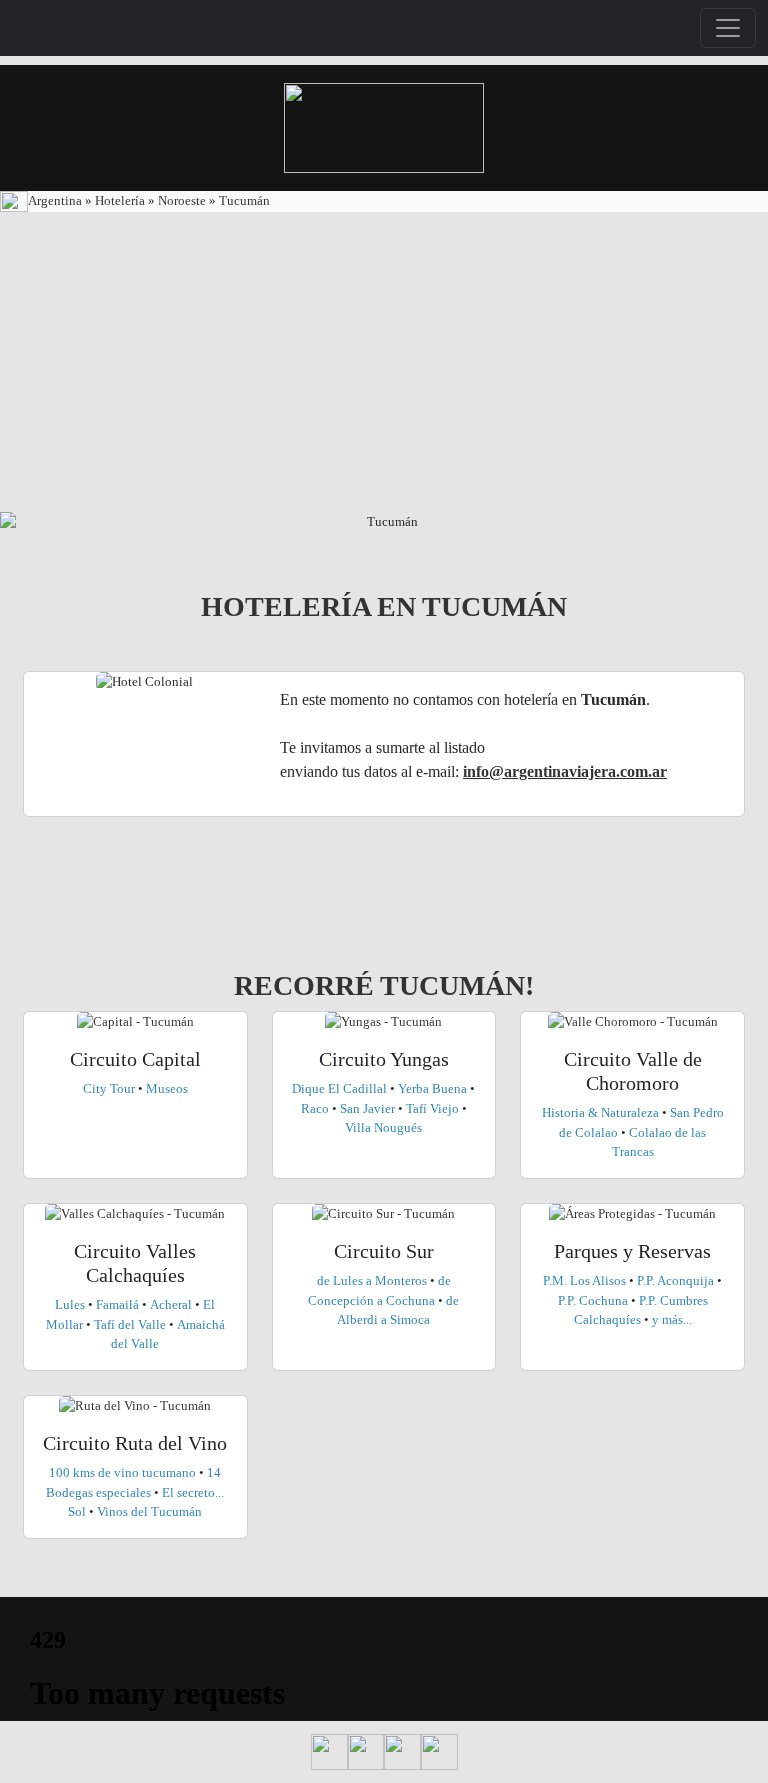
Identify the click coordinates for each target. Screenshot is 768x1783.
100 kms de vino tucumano (122, 1472)
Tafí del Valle (130, 1324)
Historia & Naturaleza (602, 1112)
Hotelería (121, 200)
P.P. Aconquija (675, 1280)
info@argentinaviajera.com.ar (565, 771)
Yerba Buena (434, 1088)
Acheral (172, 1304)
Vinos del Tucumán (149, 1511)
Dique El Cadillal (341, 1088)
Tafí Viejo (431, 1108)
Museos (167, 1088)
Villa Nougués (383, 1127)
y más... (672, 1319)
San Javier (366, 1108)
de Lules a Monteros (372, 1280)
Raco (315, 1108)
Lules (71, 1304)
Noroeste (180, 200)
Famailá (119, 1304)
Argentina (56, 200)
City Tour (110, 1088)
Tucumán (244, 200)
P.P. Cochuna (593, 1300)
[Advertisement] (384, 362)
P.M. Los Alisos (586, 1280)
